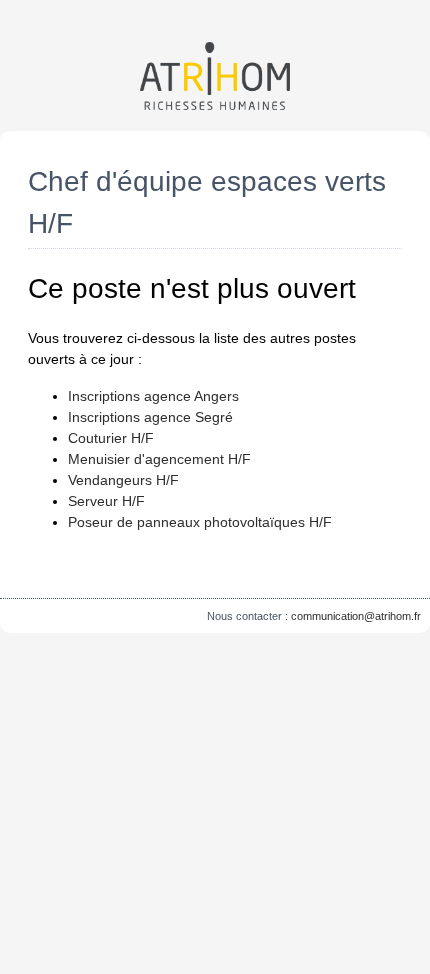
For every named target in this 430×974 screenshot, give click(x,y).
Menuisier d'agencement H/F (159, 459)
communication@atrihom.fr (356, 616)
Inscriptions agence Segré (150, 417)
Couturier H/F (111, 438)
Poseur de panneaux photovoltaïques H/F (200, 522)
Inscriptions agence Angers (153, 396)
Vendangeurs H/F (123, 480)
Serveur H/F (106, 501)
